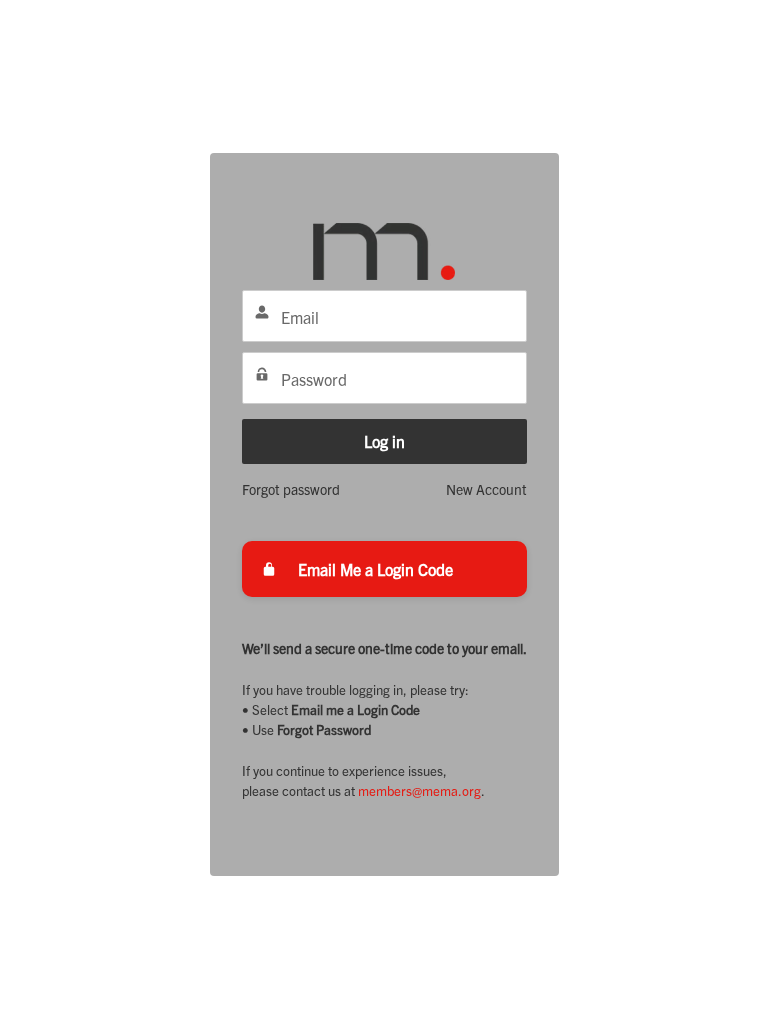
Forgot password (291, 489)
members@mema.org (419, 790)
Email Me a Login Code (375, 569)
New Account (486, 489)
